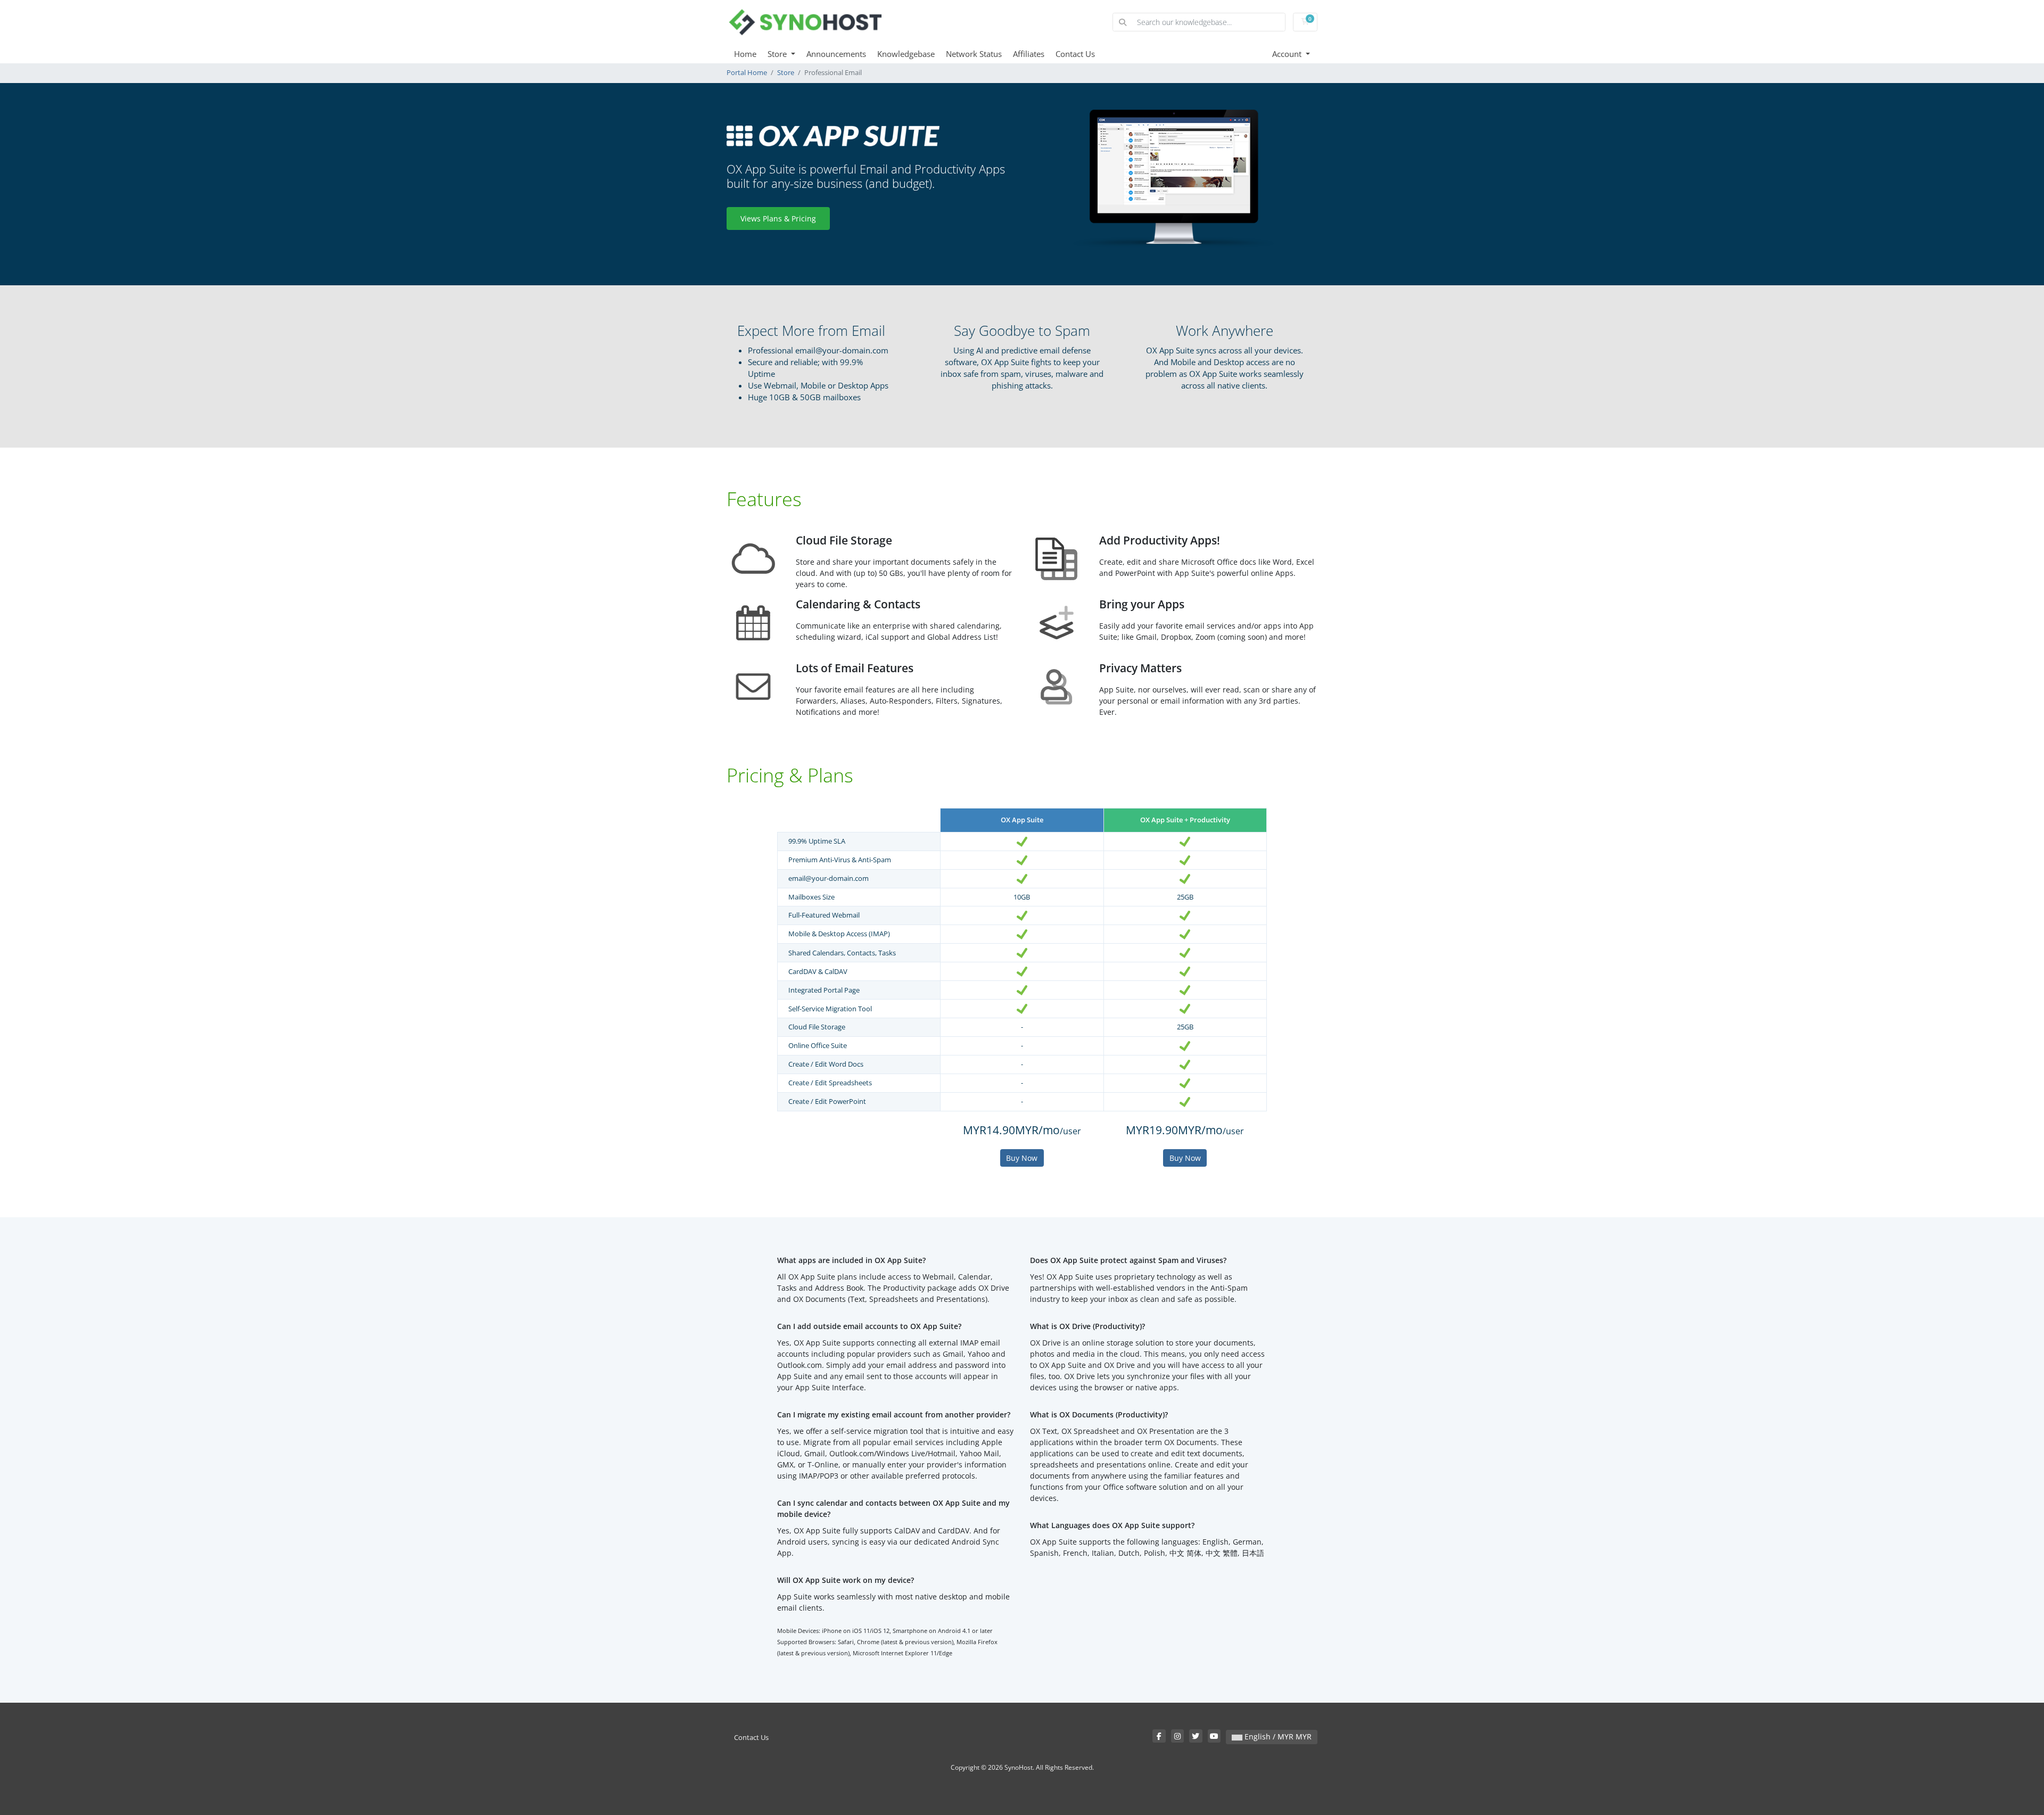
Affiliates (1029, 54)
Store (778, 54)
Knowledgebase (906, 54)
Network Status (974, 54)
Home (745, 54)
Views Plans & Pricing (778, 218)
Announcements (836, 54)
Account (1288, 54)
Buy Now (1022, 1158)
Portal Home (747, 73)
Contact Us (1075, 54)
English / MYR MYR (1277, 1736)
